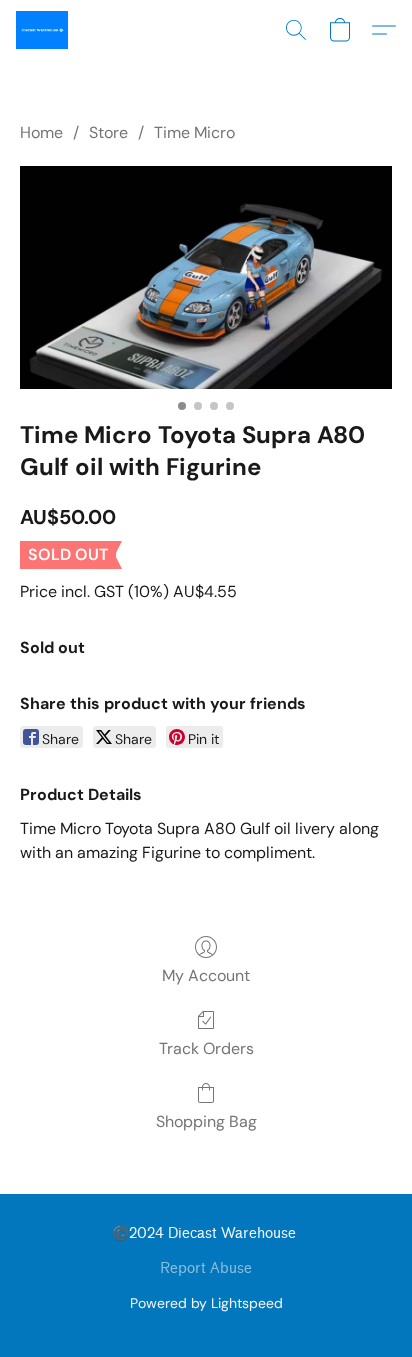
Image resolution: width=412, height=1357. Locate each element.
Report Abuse (206, 1268)
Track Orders (206, 1048)
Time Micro (194, 132)
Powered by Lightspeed (206, 1303)
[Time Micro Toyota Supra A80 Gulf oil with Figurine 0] (206, 277)
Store (108, 132)
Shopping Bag (206, 1121)
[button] (43, 30)
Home (41, 132)
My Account (206, 975)
